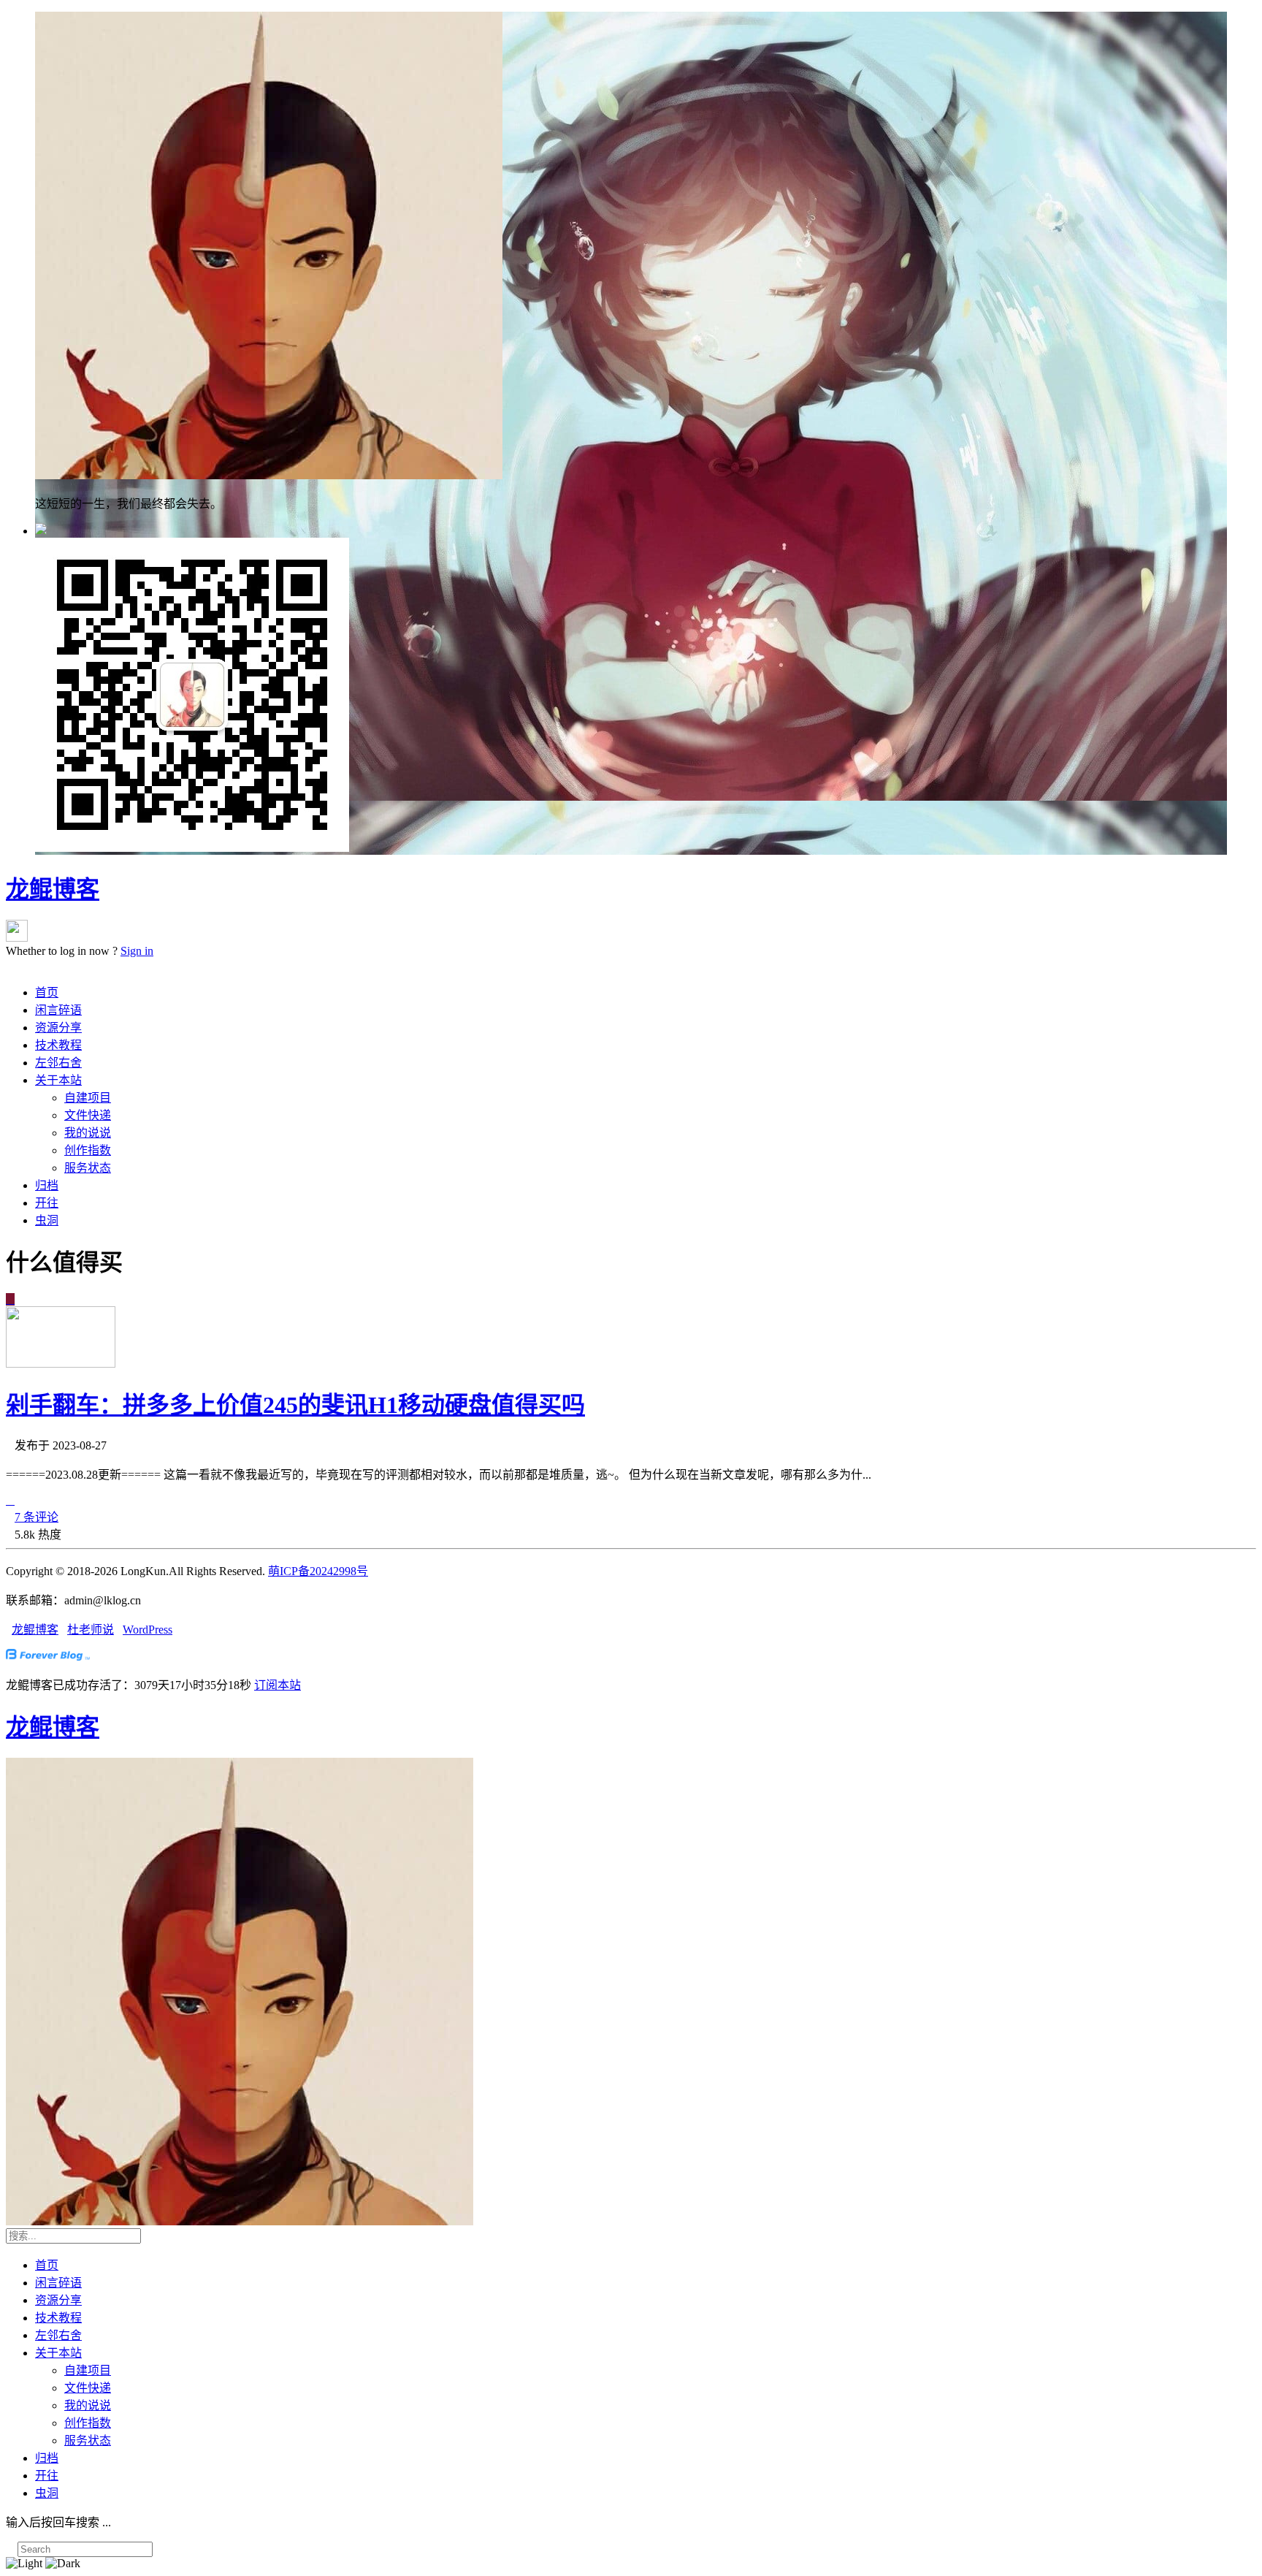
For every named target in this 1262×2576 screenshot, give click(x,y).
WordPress (148, 1630)
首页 (47, 992)
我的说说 (88, 1133)
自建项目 (88, 1098)
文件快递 (88, 1115)
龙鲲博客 (53, 889)
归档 (47, 1185)
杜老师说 (91, 1630)
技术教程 (58, 1045)
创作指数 (88, 1150)
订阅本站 (278, 1685)
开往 (47, 1203)
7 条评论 (37, 1517)
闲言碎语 (58, 1010)
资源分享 (58, 1028)
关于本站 (58, 1080)
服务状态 (88, 1168)
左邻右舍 (58, 1063)
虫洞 (47, 1220)
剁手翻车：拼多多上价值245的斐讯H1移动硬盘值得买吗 (295, 1405)
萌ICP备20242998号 (318, 1571)
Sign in (137, 951)
